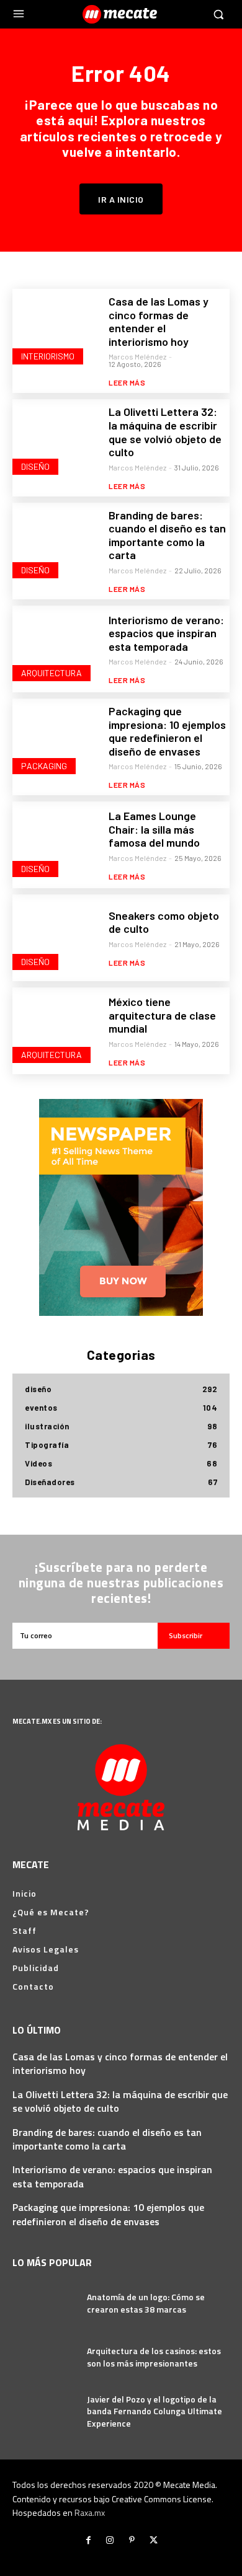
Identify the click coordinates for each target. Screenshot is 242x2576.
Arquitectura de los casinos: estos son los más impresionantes (154, 2357)
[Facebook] (88, 2540)
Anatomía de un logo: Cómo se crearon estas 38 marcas (146, 2303)
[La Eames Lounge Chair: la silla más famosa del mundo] (56, 845)
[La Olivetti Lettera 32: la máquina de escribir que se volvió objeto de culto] (56, 443)
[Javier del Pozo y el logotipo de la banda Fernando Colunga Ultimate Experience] (45, 2411)
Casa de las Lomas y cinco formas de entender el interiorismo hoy (159, 321)
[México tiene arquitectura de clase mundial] (56, 1031)
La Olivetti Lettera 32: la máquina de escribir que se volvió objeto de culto (165, 432)
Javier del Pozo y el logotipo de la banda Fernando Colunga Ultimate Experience (155, 2411)
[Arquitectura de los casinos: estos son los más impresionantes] (45, 2357)
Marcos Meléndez (137, 356)
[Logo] (121, 14)
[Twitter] (154, 2540)
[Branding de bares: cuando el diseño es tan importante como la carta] (56, 546)
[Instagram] (110, 2540)
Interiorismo (48, 356)
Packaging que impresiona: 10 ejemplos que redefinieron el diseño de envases (167, 731)
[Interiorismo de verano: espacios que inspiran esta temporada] (56, 649)
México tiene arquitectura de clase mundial (162, 1015)
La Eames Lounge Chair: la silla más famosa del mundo (154, 829)
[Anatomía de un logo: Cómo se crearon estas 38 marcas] (45, 2303)
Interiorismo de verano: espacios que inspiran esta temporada (166, 633)
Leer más (127, 382)
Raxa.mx (90, 2512)
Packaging (44, 766)
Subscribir (186, 1635)
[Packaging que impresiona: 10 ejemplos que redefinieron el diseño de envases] (56, 742)
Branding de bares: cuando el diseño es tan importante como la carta (167, 535)
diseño (35, 466)
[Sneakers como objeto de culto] (56, 938)
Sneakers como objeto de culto (164, 922)
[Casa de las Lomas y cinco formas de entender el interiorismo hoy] (56, 332)
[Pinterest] (132, 2540)
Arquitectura (52, 673)
